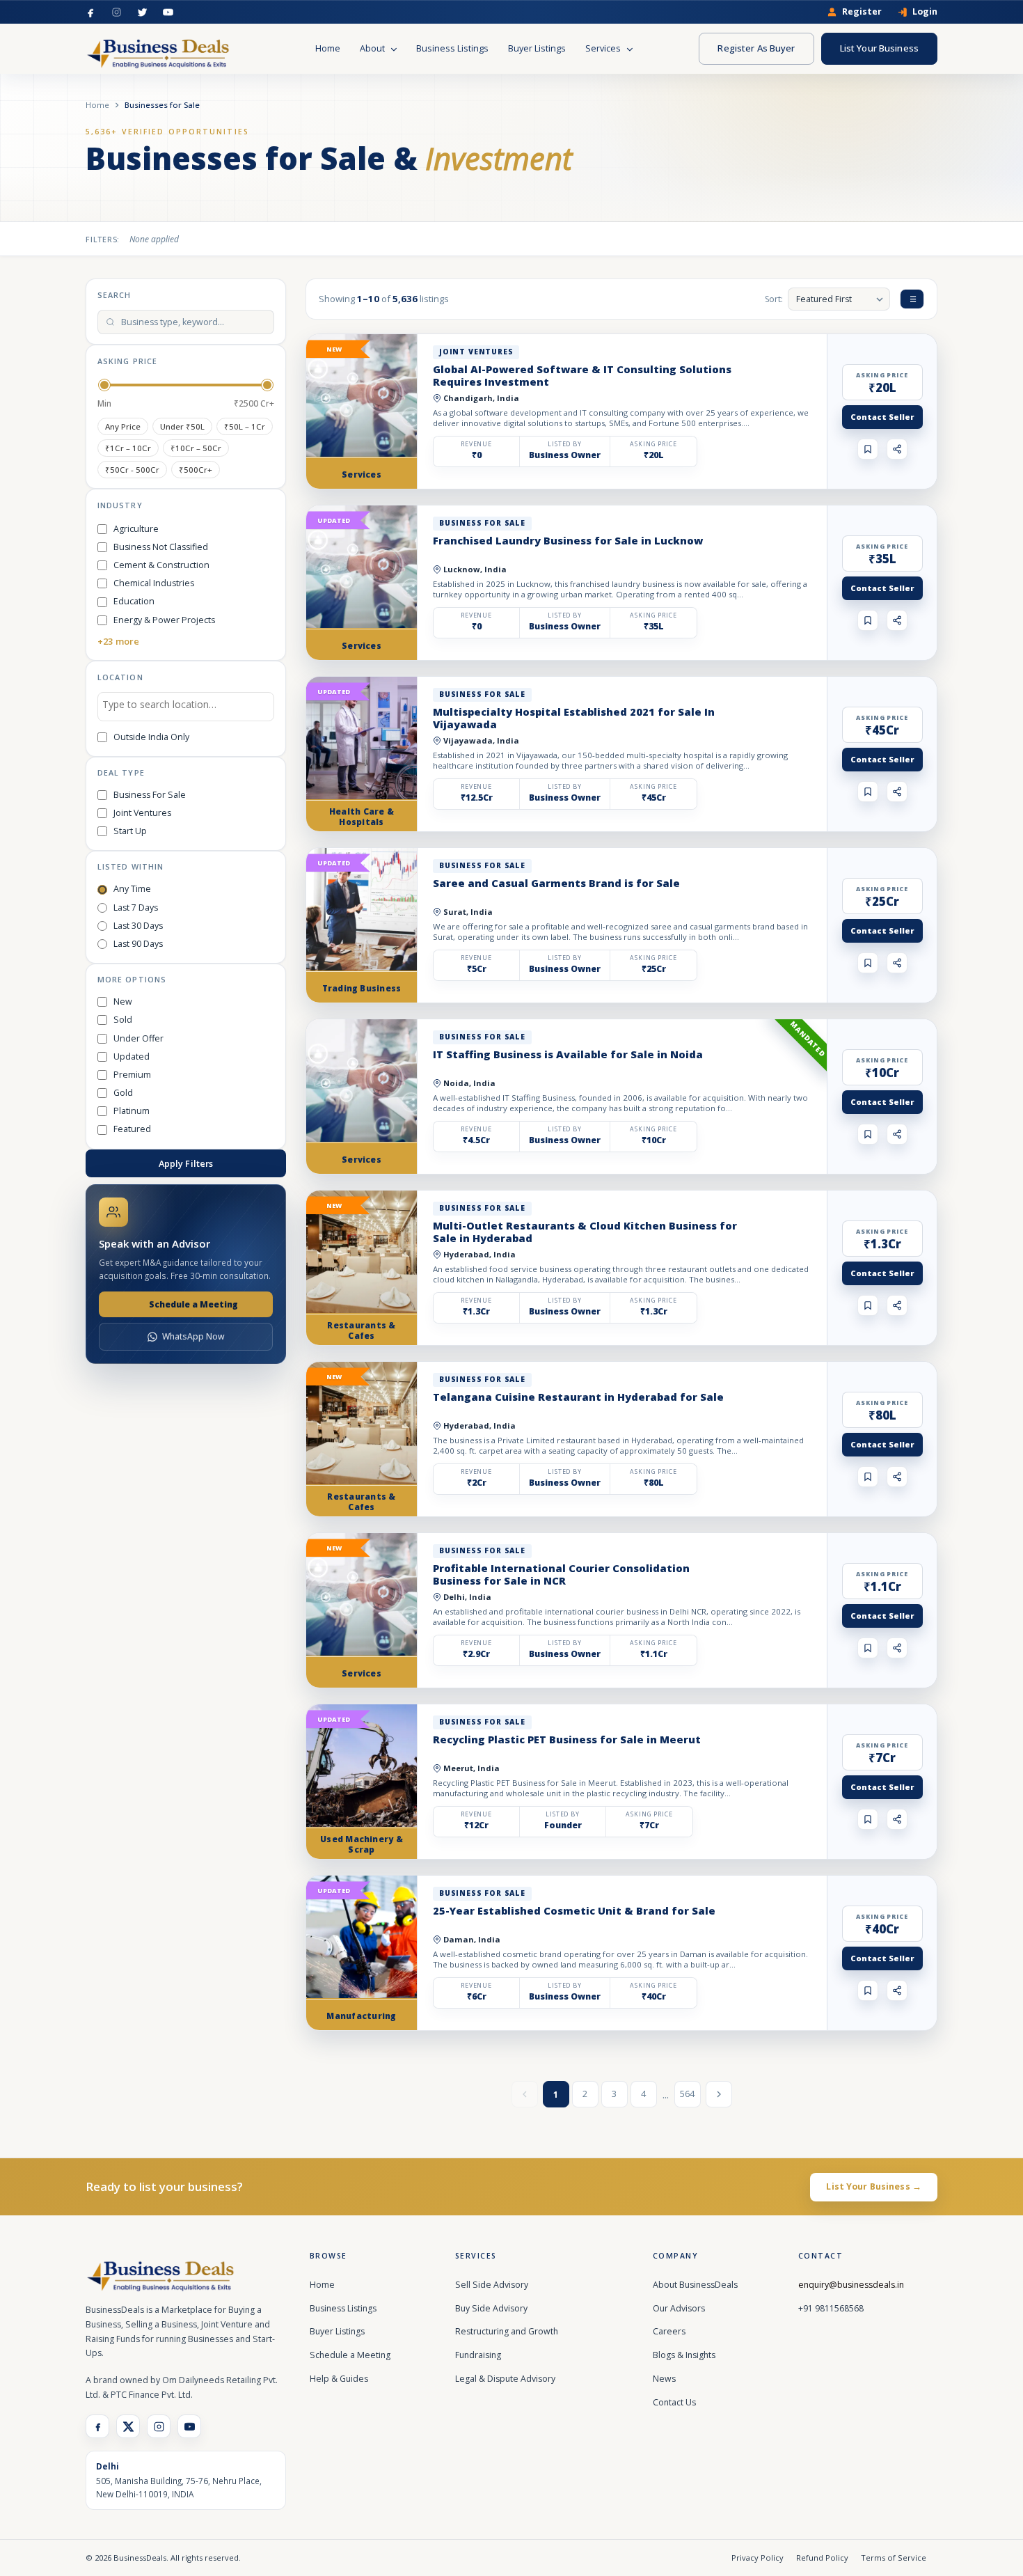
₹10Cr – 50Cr (196, 448)
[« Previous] (525, 2094)
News (664, 2379)
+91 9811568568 (831, 2308)
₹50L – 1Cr (245, 426)
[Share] (897, 449)
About (373, 48)
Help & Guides (339, 2379)
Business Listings (452, 48)
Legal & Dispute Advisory (505, 2379)
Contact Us (674, 2402)
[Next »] (719, 2094)
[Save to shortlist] (868, 449)
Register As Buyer (756, 48)
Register (862, 12)
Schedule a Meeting (193, 1304)
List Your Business (879, 48)
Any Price (123, 426)
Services (604, 48)
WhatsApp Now (193, 1336)
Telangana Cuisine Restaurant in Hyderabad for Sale (578, 1397)
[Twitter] (142, 12)
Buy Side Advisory (491, 2308)
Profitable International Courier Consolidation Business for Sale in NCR (561, 1574)
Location (120, 677)
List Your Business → (874, 2186)
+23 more (118, 641)
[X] (128, 2426)
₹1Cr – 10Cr (128, 448)
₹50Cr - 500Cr (132, 470)
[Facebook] (91, 12)
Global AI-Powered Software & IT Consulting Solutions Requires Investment (582, 375)
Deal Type (121, 772)
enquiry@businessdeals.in (851, 2285)
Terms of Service (894, 2558)
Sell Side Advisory (492, 2285)
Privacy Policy (758, 2558)
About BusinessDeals (695, 2285)
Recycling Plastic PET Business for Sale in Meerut (567, 1739)
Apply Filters (186, 1163)
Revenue (476, 444)
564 (687, 2094)
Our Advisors (679, 2308)
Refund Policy (822, 2558)
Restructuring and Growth (507, 2331)
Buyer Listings (537, 48)
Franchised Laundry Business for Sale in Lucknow (568, 540)
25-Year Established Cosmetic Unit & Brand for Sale (574, 1910)
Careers (669, 2331)
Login (925, 12)
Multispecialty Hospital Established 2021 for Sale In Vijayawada (574, 718)
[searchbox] (186, 707)
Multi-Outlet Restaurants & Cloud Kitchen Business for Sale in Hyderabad (585, 1232)
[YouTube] (168, 12)
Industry (120, 505)
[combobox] (186, 707)
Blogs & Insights (684, 2355)
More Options (132, 979)
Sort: (774, 299)
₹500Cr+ (196, 470)
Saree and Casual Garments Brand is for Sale (556, 883)
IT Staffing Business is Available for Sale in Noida (568, 1054)
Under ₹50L (182, 426)
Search (114, 295)
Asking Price (127, 361)
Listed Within (130, 866)
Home (328, 48)
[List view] (912, 299)
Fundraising (478, 2355)
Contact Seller (882, 417)
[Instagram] (117, 12)
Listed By (565, 444)
